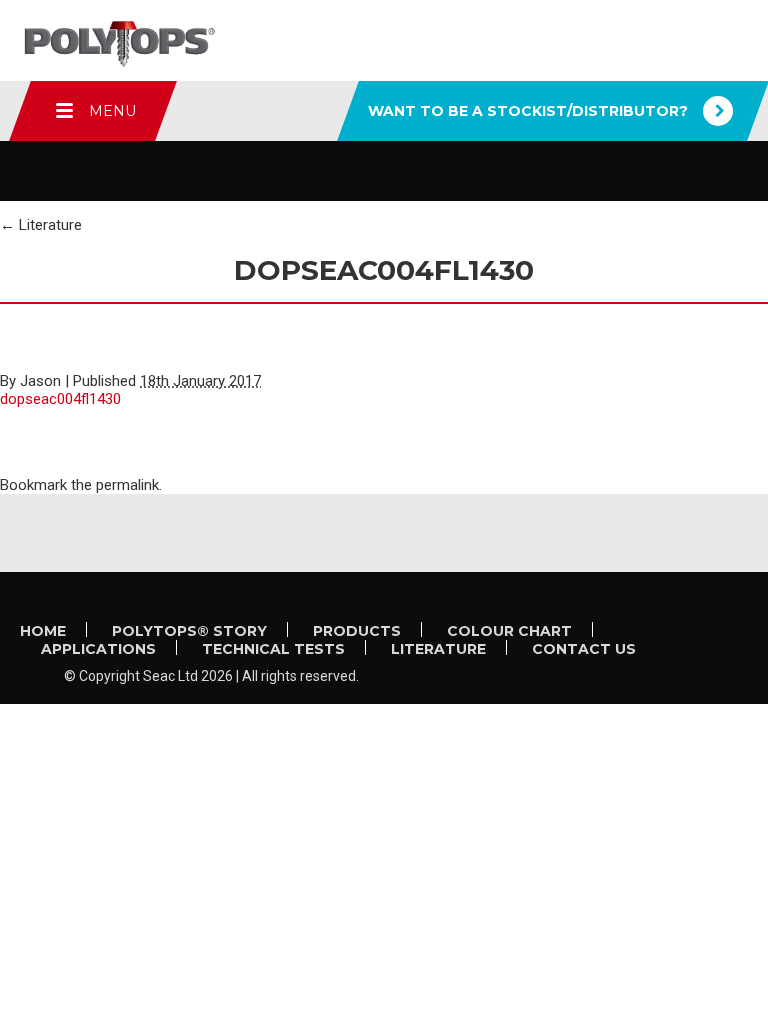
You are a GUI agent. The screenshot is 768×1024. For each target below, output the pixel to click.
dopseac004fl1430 (60, 399)
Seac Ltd (170, 676)
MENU (112, 111)
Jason (40, 381)
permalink (127, 485)
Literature (41, 225)
